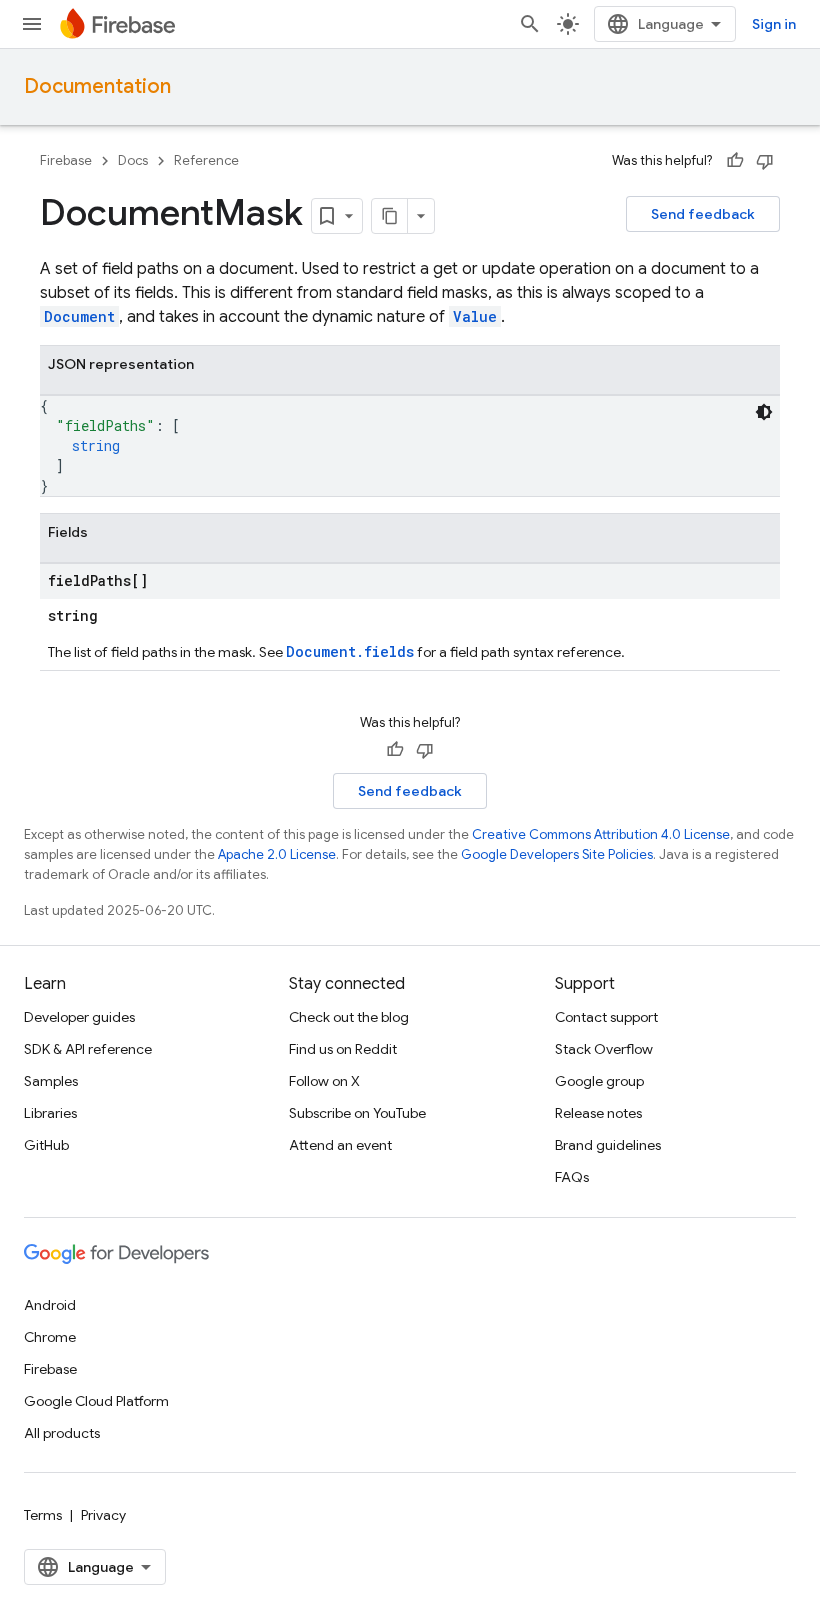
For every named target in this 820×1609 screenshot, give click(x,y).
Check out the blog (349, 1017)
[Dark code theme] (764, 412)
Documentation (97, 86)
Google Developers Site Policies (557, 854)
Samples (51, 1081)
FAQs (572, 1177)
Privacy (103, 1515)
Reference (206, 160)
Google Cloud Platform (96, 1401)
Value (475, 316)
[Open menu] (32, 24)
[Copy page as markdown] (390, 216)
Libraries (50, 1113)
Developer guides (79, 1017)
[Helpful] (735, 161)
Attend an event (340, 1145)
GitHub (46, 1145)
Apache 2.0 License (277, 854)
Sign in (774, 24)
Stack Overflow (604, 1049)
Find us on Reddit (343, 1049)
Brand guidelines (608, 1145)
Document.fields (350, 651)
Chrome (50, 1337)
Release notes (598, 1113)
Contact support (606, 1017)
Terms (43, 1515)
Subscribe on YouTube (357, 1113)
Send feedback (703, 214)
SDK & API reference (88, 1049)
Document (79, 316)
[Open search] (530, 24)
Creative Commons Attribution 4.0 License (601, 834)
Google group (599, 1081)
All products (62, 1433)
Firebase (66, 160)
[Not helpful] (765, 161)
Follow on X (324, 1081)
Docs (133, 160)
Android (50, 1305)
